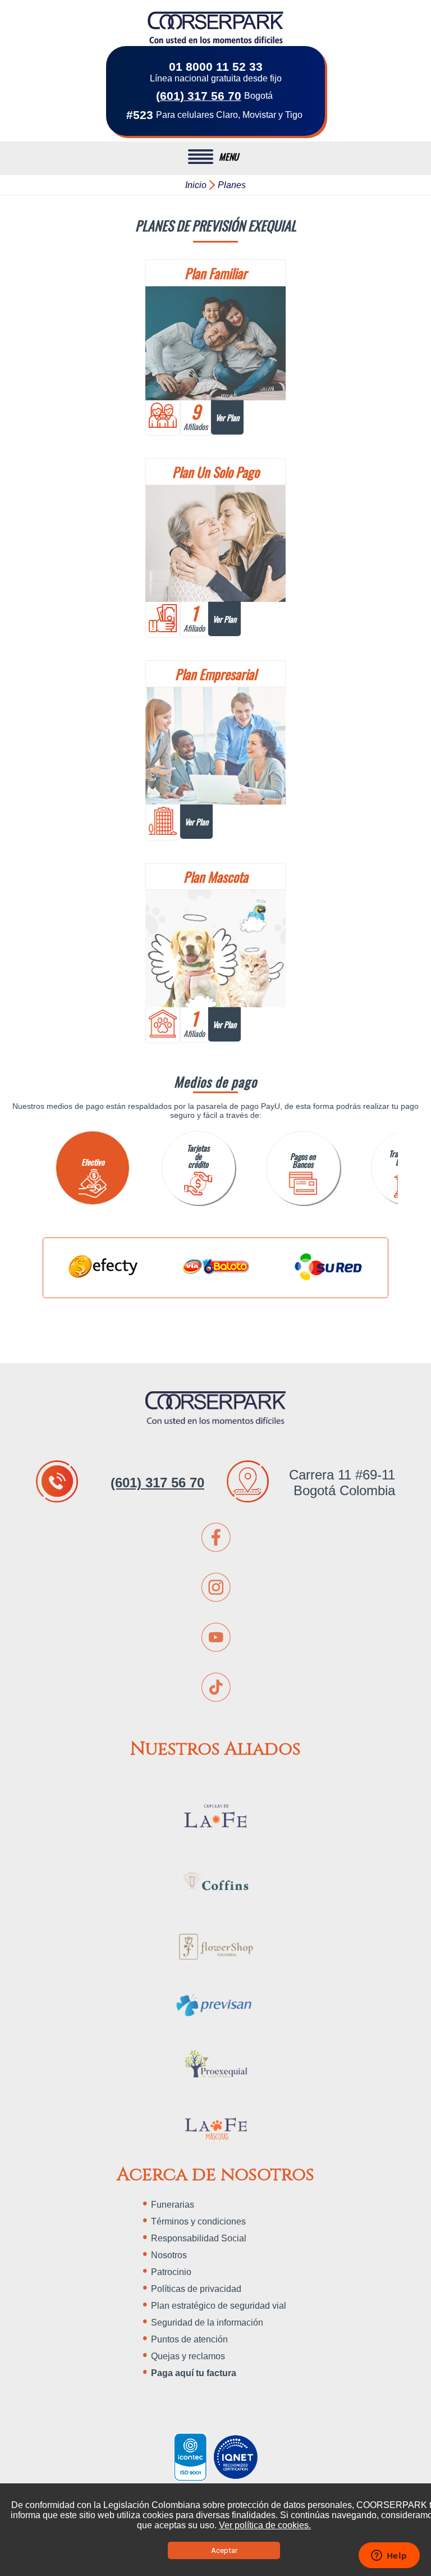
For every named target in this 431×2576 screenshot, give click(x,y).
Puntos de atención (189, 2339)
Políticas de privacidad (196, 2289)
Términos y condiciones (198, 2221)
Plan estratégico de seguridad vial (219, 2306)
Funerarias (173, 2205)
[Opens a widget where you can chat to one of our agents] (389, 2556)
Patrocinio (171, 2272)
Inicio (196, 185)
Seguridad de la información (207, 2322)
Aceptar (224, 2550)
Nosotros (169, 2255)
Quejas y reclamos (188, 2356)
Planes (232, 185)
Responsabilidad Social (199, 2238)
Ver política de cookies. (265, 2525)
